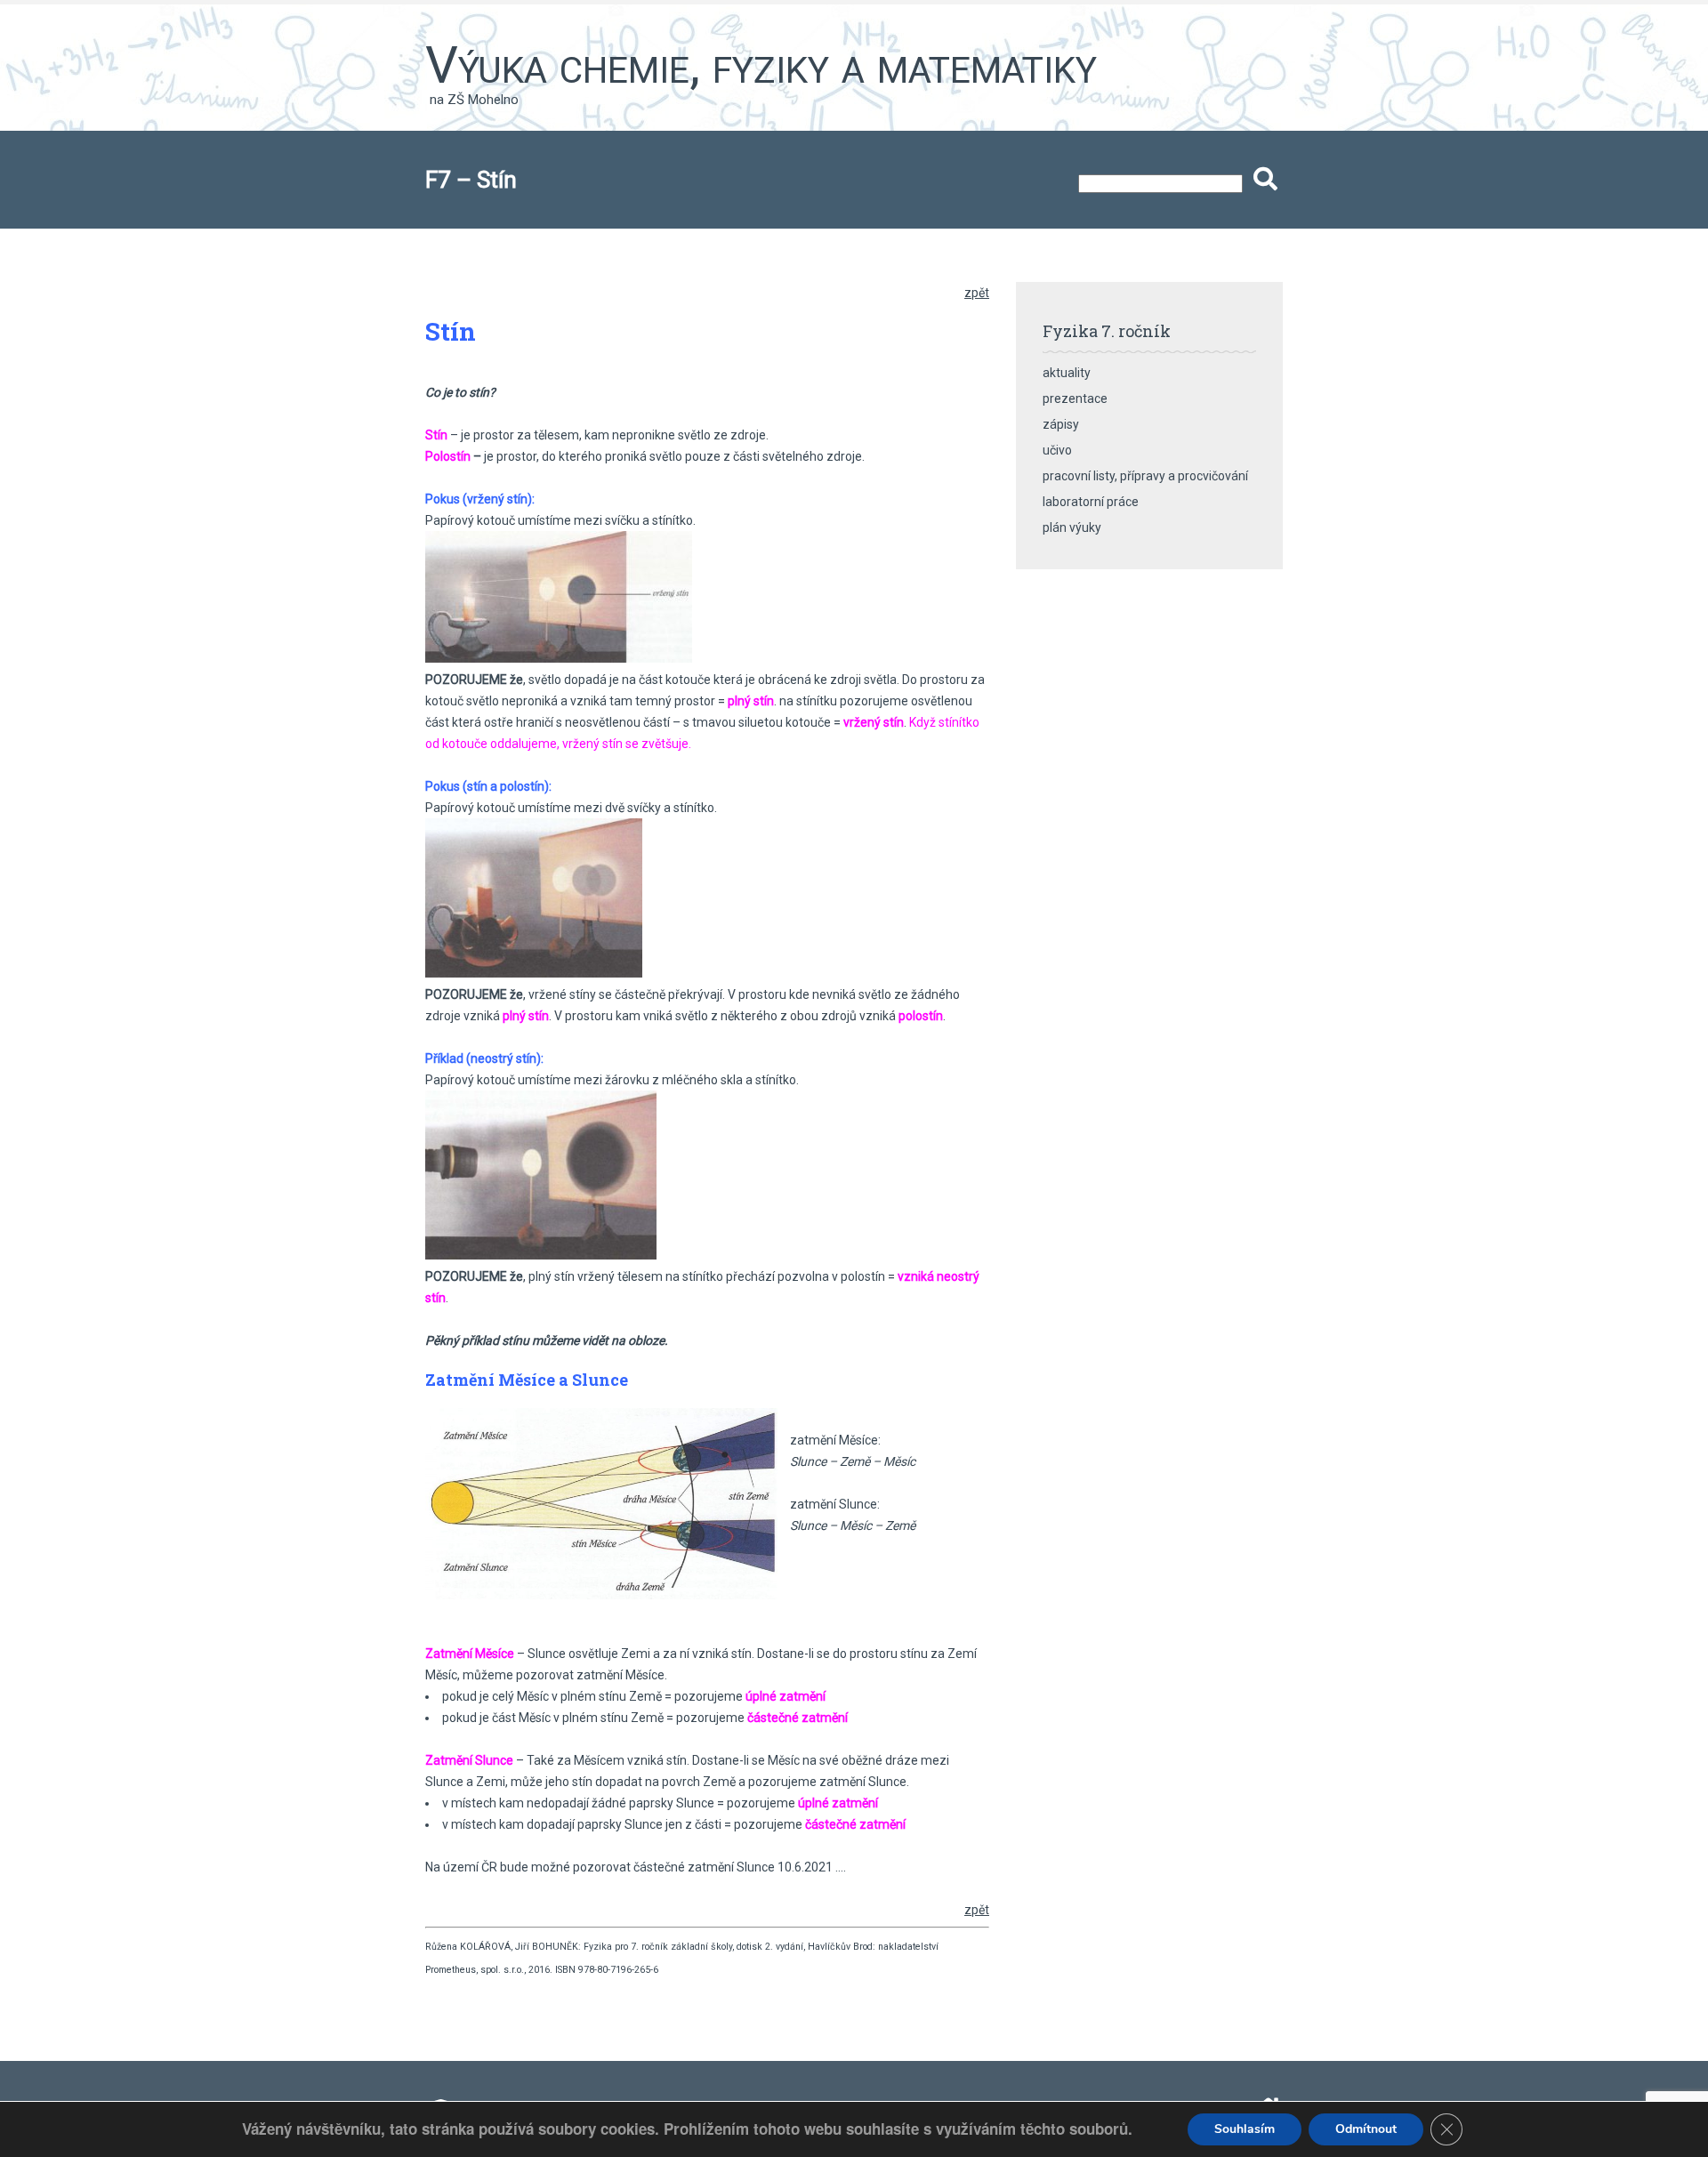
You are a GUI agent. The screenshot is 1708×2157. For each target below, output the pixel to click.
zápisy (1061, 424)
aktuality (1067, 373)
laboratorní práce (1091, 502)
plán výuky (1072, 527)
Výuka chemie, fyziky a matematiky (761, 65)
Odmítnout (1366, 2129)
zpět (977, 293)
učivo (1057, 450)
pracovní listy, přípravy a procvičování (1145, 476)
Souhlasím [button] (1245, 2129)
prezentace (1075, 398)
